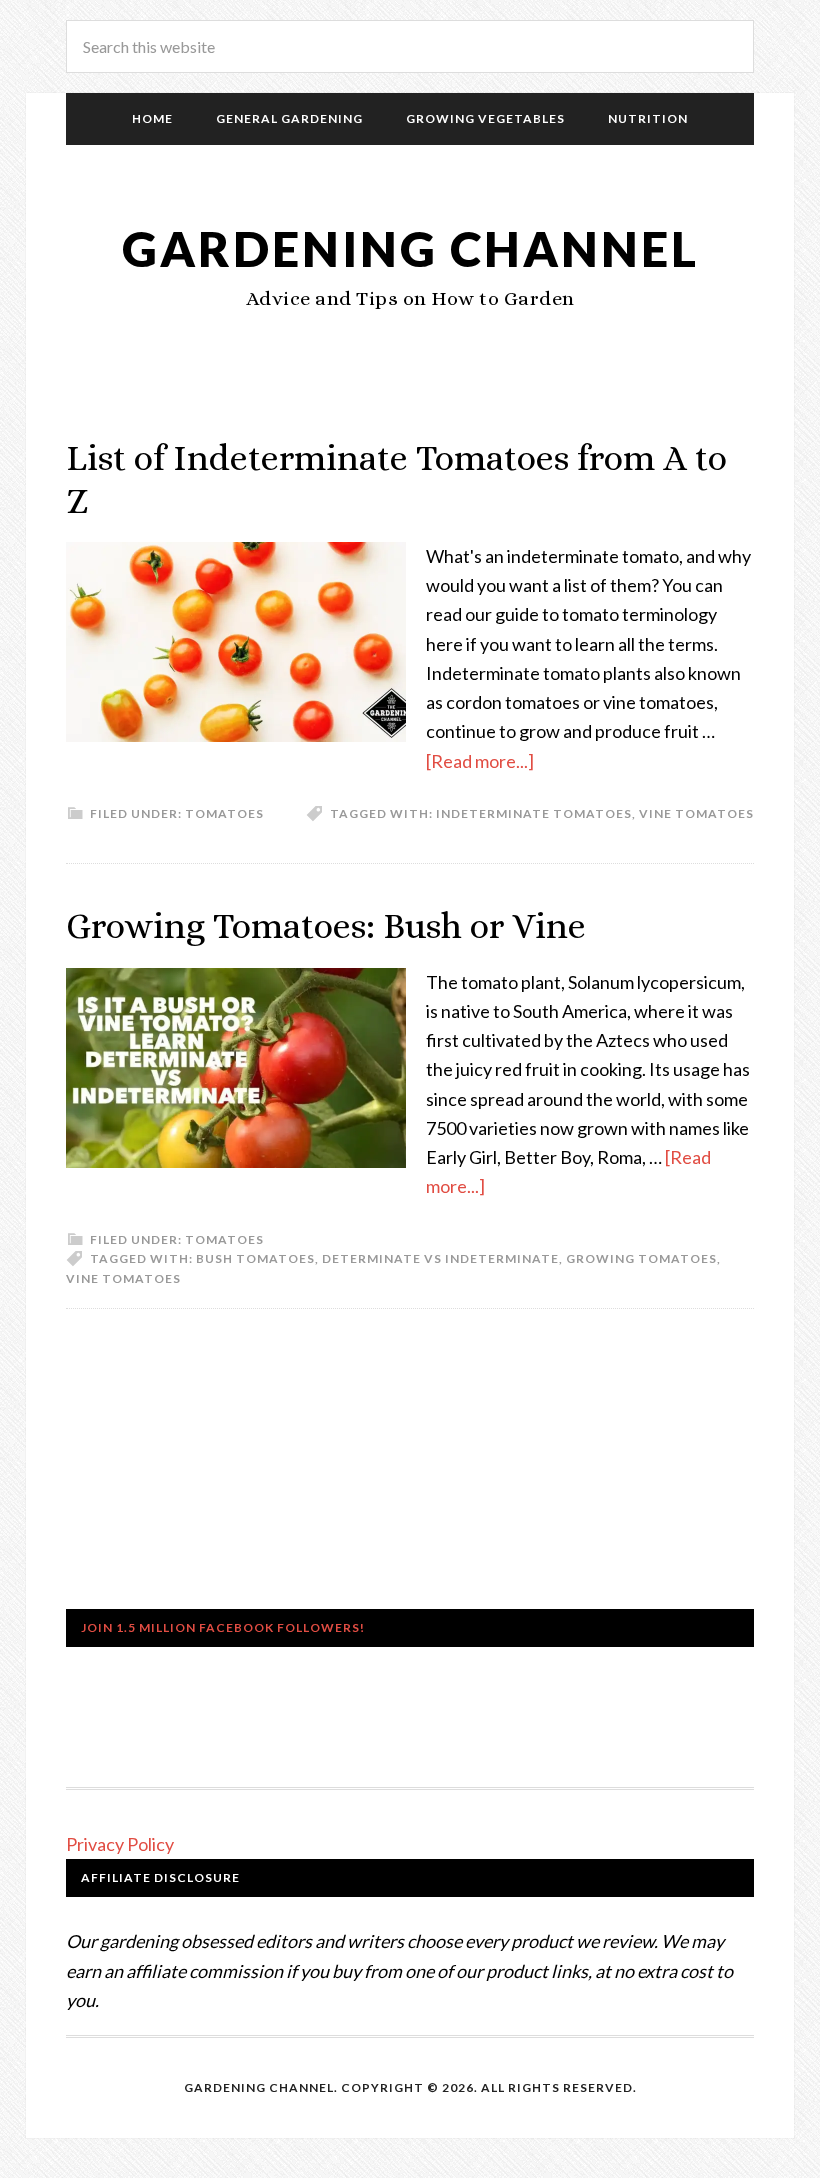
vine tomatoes (696, 813)
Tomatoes (224, 813)
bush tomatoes (255, 1258)
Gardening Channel (410, 248)
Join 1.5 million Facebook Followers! (223, 1627)
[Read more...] (480, 761)
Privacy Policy (120, 1844)
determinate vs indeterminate (440, 1258)
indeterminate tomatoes (534, 813)
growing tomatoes (641, 1258)
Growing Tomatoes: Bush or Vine (326, 925)
